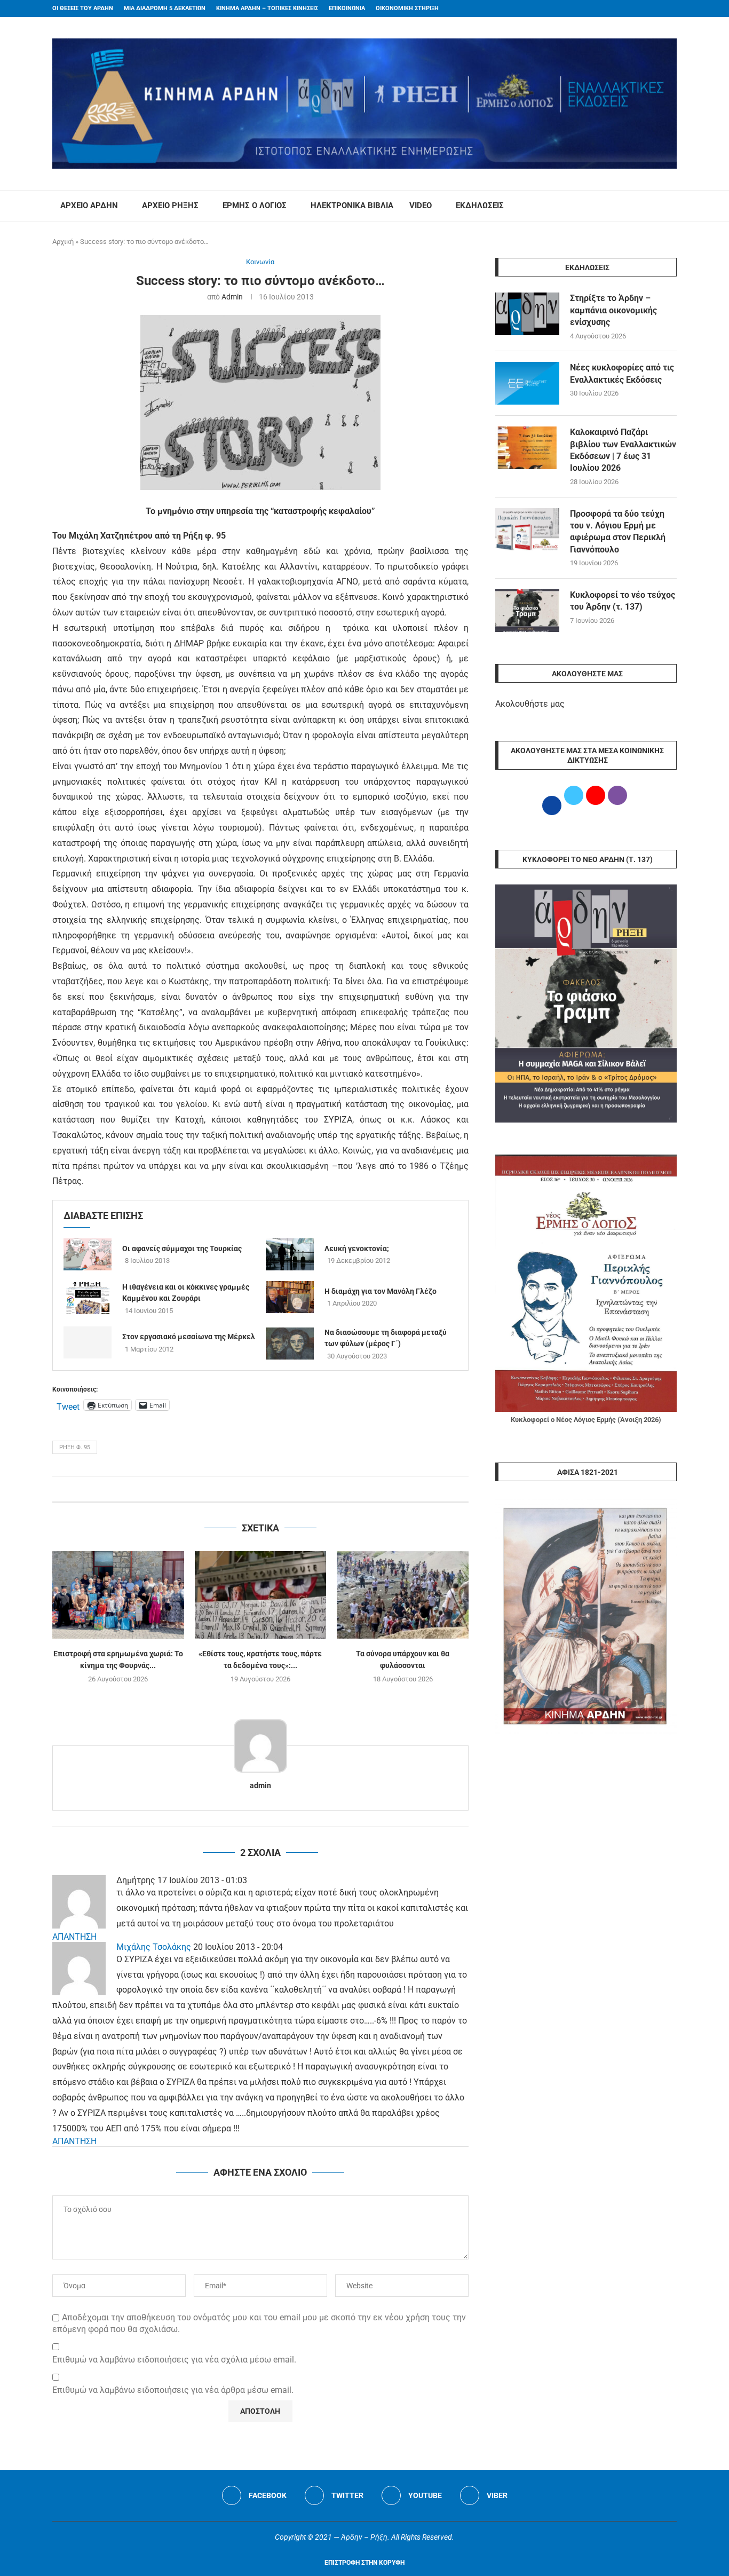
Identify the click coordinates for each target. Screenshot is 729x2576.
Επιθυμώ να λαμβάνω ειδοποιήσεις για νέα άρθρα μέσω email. (173, 2390)
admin (232, 297)
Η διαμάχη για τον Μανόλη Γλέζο (381, 1291)
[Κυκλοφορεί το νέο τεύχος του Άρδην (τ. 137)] (527, 611)
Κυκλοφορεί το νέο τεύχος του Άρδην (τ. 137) (623, 601)
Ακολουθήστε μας (530, 704)
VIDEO (421, 206)
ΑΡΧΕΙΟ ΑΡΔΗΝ (89, 206)
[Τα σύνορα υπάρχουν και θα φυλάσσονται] (403, 1595)
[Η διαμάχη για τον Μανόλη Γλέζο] (290, 1297)
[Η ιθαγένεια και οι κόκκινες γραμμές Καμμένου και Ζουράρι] (88, 1298)
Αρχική (63, 242)
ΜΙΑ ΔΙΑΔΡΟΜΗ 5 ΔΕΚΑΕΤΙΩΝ (165, 8)
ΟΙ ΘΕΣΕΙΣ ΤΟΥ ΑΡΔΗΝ (83, 8)
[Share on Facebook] (249, 1489)
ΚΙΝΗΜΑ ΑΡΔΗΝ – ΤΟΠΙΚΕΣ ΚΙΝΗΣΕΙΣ (267, 8)
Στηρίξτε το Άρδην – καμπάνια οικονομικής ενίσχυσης (613, 310)
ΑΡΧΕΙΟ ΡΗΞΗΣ (170, 206)
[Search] (671, 206)
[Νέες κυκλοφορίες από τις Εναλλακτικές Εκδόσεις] (527, 383)
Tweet (68, 1405)
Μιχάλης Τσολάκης (154, 1947)
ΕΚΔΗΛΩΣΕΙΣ (480, 206)
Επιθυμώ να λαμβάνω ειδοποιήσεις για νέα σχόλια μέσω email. (174, 2360)
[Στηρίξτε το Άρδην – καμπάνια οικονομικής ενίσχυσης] (527, 314)
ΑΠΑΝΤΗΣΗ (74, 1937)
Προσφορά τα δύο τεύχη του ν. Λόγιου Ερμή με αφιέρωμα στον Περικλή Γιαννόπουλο (618, 532)
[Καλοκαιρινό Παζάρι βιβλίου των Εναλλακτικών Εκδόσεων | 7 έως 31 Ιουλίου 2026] (527, 448)
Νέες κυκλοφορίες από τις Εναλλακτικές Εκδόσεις (622, 373)
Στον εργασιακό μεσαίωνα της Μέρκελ (189, 1337)
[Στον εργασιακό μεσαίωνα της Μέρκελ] (88, 1342)
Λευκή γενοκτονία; (357, 1249)
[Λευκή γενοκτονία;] (290, 1254)
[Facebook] (653, 9)
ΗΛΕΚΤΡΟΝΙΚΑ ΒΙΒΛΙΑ (352, 206)
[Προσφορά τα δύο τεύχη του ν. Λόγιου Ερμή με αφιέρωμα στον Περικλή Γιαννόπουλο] (527, 530)
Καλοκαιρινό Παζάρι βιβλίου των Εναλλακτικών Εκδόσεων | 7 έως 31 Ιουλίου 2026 (623, 450)
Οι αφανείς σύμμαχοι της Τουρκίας (182, 1249)
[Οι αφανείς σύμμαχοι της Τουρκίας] (88, 1254)
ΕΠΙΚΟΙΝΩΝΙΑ (347, 8)
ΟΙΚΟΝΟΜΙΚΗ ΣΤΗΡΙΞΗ (407, 8)
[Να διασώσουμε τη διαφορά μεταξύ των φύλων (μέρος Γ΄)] (290, 1344)
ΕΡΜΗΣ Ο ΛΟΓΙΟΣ (255, 206)
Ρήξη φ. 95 (75, 1447)
